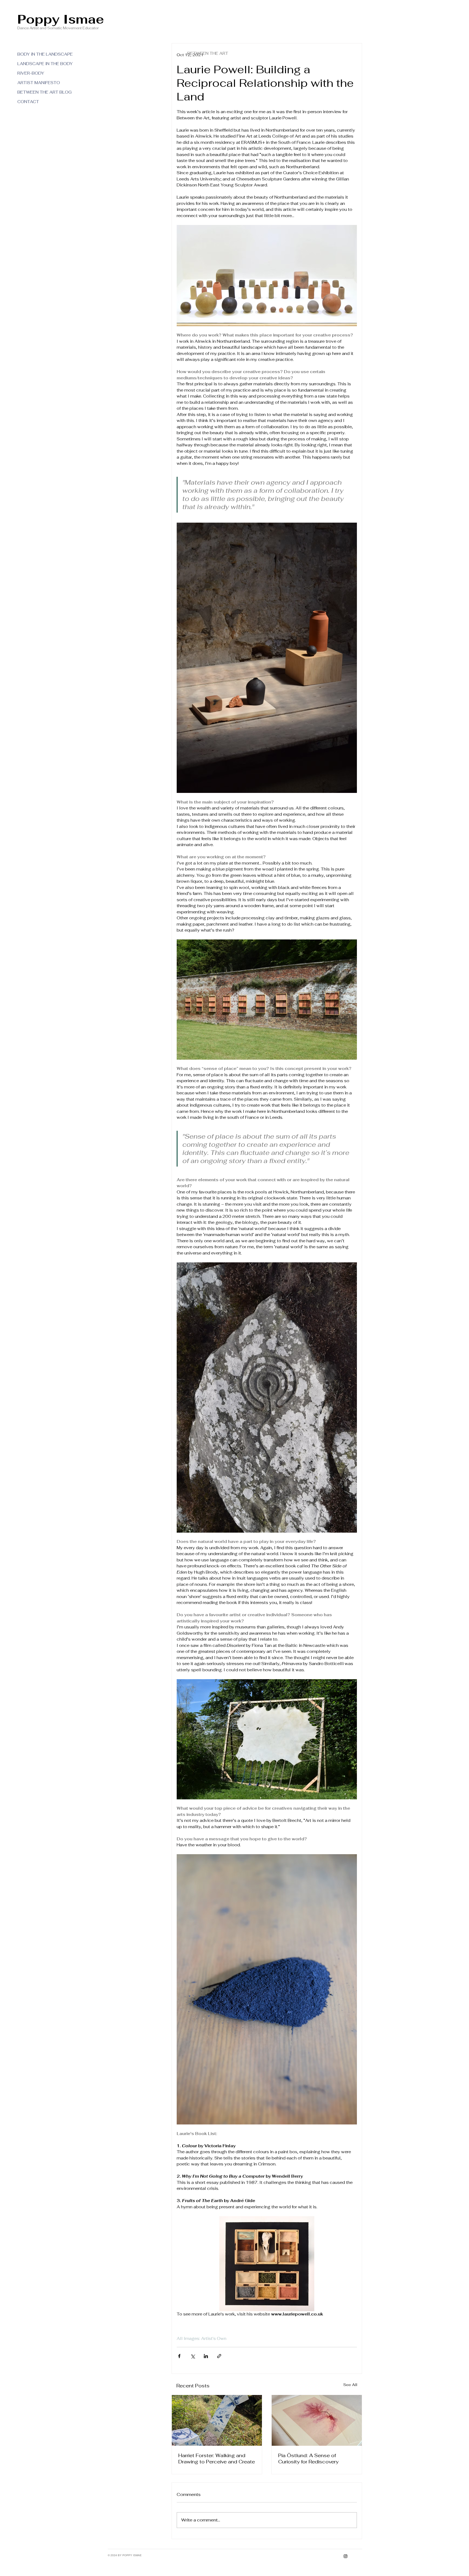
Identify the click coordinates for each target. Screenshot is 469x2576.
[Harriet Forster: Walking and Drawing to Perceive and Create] (217, 2420)
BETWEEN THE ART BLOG (37, 92)
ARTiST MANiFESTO (37, 83)
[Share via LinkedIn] (206, 2356)
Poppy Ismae (61, 19)
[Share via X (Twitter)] (193, 2356)
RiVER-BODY (31, 73)
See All (350, 2385)
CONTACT (28, 102)
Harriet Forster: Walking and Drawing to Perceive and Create (217, 2459)
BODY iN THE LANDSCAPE (37, 54)
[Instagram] (346, 2556)
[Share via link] (219, 2356)
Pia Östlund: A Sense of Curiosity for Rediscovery (308, 2459)
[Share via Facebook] (179, 2356)
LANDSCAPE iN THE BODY (37, 64)
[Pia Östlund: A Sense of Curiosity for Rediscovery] (317, 2420)
